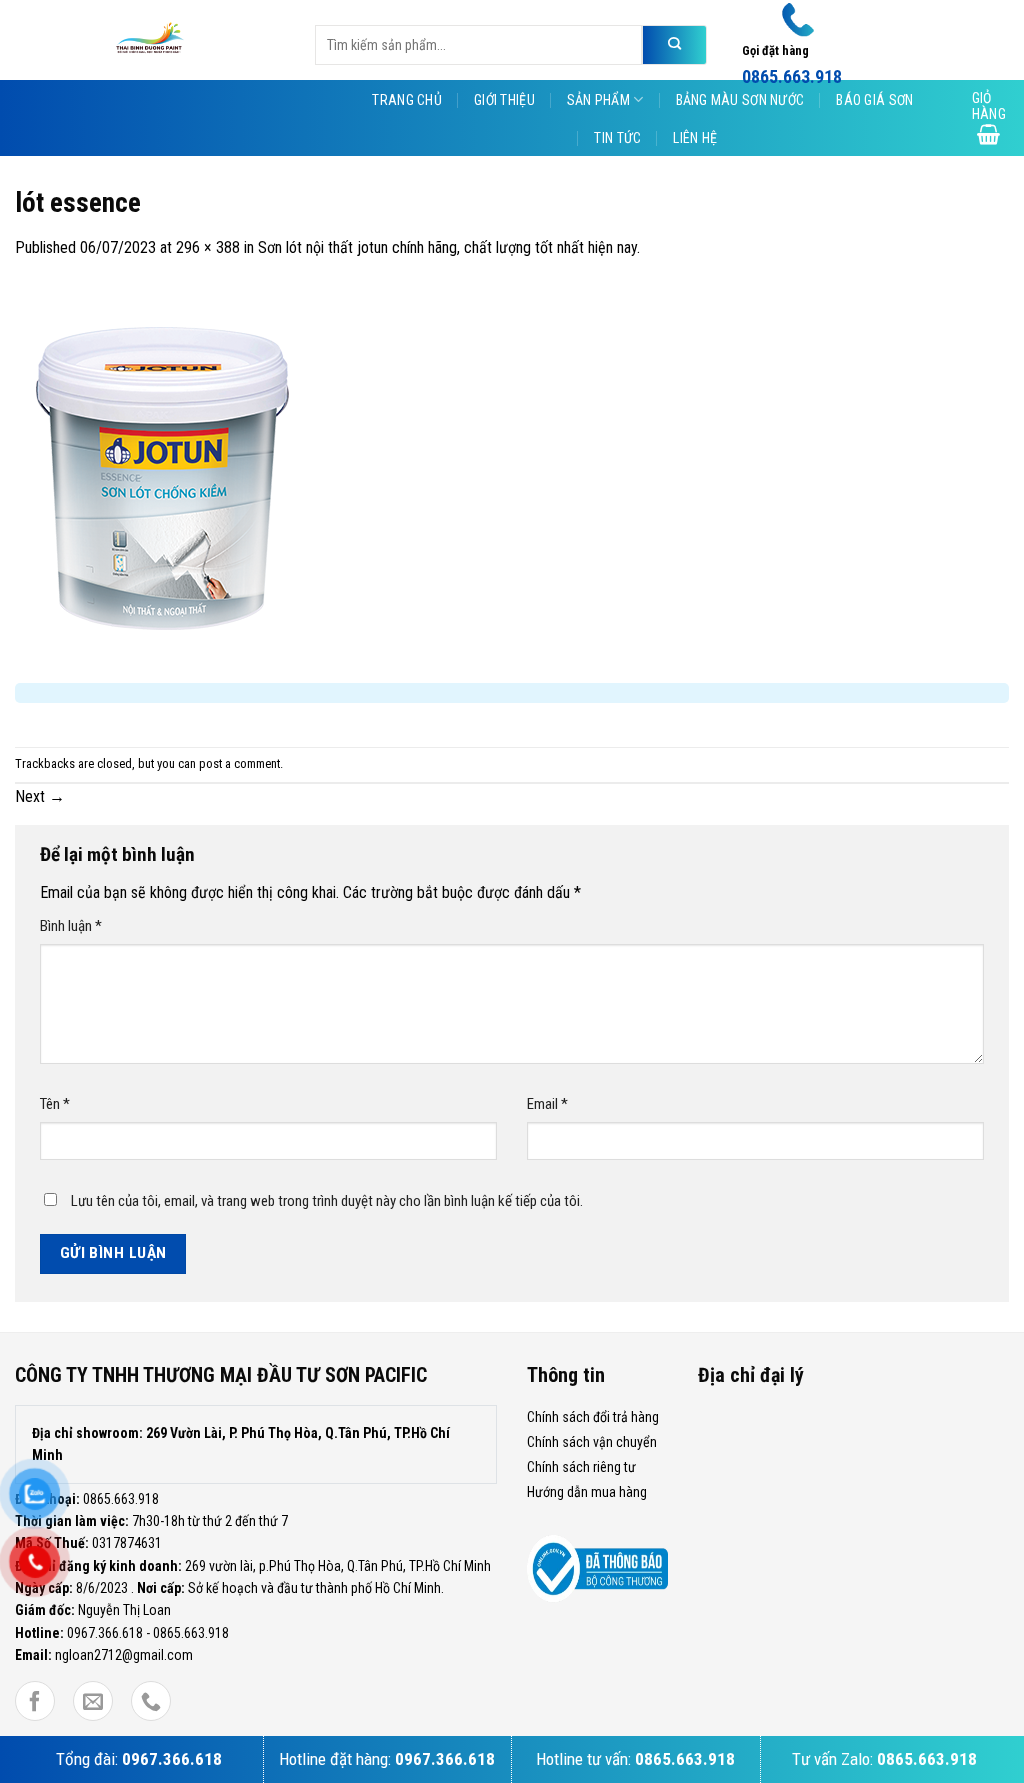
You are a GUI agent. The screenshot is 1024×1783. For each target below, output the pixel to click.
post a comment (239, 763)
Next (40, 796)
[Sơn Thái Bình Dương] (150, 40)
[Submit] (674, 45)
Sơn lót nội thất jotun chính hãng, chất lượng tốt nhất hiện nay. (449, 247)
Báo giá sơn (874, 100)
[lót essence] (163, 477)
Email (547, 1104)
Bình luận (71, 926)
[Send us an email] (93, 1703)
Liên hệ (695, 138)
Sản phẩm (598, 100)
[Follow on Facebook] (35, 1703)
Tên (55, 1104)
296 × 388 (208, 247)
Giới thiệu (504, 100)
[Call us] (151, 1703)
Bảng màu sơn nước (740, 100)
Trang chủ (407, 100)
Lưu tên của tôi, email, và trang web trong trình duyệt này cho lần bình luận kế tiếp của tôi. (327, 1201)
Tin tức (617, 138)
